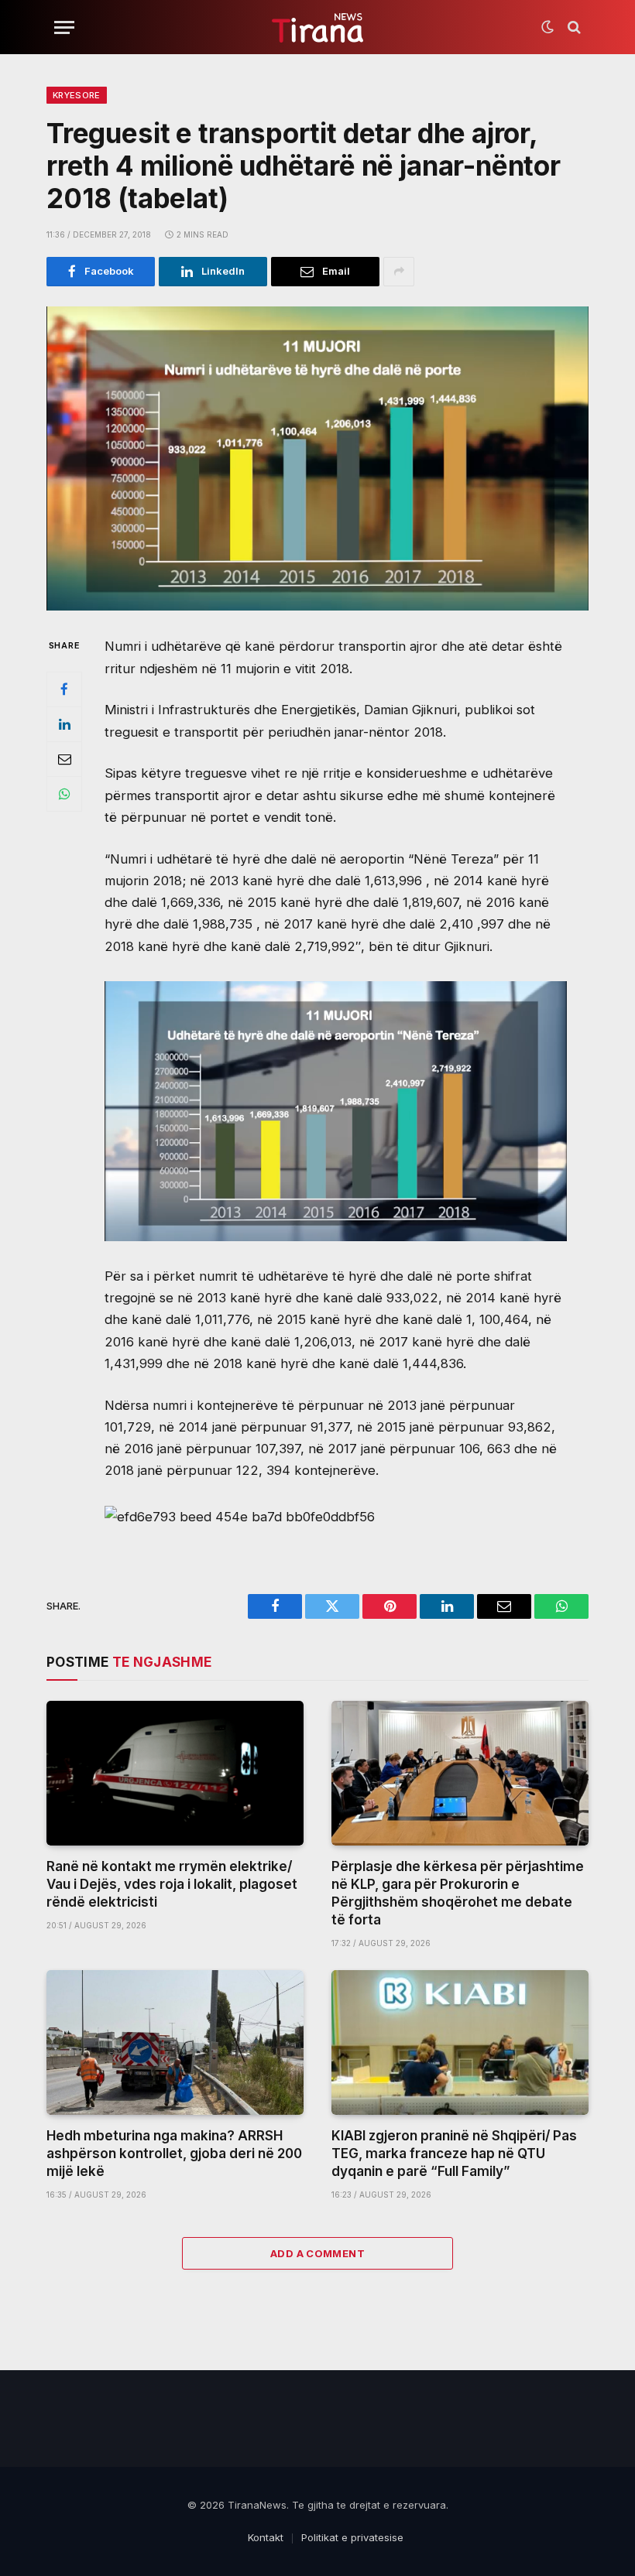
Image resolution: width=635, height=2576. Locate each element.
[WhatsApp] (64, 794)
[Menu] (64, 27)
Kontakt (266, 2537)
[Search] (573, 27)
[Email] (64, 759)
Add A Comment (317, 2253)
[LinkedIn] (64, 724)
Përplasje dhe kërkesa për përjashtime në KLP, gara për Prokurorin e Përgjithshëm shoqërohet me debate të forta (458, 1893)
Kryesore (77, 95)
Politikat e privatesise (352, 2537)
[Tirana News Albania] (318, 27)
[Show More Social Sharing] (399, 272)
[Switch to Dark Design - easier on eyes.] (547, 27)
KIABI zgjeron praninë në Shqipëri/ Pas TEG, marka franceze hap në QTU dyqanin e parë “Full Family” (454, 2154)
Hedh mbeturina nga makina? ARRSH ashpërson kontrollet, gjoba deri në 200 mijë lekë (174, 2154)
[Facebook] (64, 689)
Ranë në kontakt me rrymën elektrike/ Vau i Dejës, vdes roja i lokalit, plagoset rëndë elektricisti (172, 1884)
